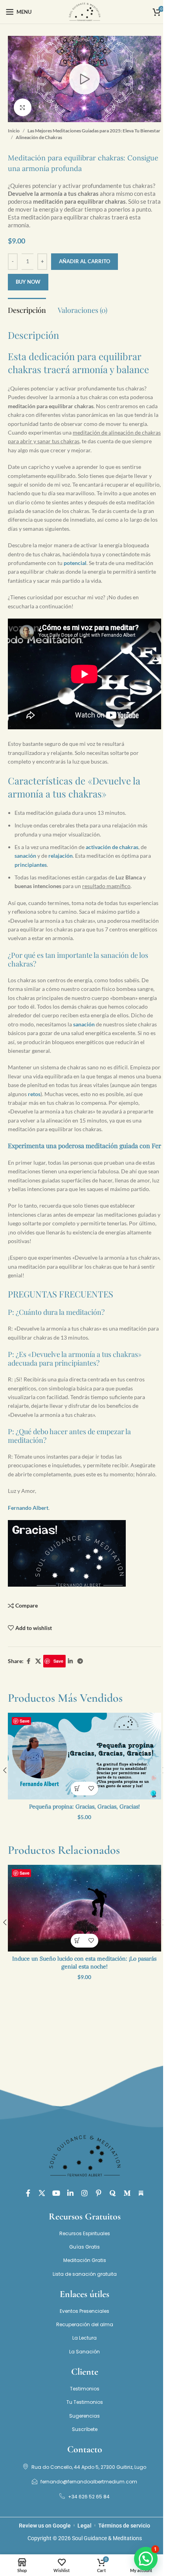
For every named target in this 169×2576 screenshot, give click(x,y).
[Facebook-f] (28, 2193)
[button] (78, 1789)
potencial (75, 563)
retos (34, 1094)
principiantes (31, 865)
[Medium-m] (127, 2193)
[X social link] (38, 1661)
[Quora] (113, 2193)
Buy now (28, 282)
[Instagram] (84, 2193)
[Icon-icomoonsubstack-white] (141, 2193)
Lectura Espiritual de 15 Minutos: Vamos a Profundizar (84, 1807)
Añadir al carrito (84, 261)
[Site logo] (84, 11)
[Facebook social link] (28, 1661)
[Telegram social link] (80, 1661)
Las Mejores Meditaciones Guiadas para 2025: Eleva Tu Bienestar (94, 131)
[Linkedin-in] (70, 2193)
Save (58, 1661)
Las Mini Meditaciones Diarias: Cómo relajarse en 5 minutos (84, 1963)
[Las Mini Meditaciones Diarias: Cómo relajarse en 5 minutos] (84, 1908)
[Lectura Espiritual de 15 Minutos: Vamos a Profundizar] (84, 1756)
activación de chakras (112, 847)
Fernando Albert (28, 1508)
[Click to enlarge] (23, 107)
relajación (61, 856)
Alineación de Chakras (39, 137)
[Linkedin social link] (70, 1661)
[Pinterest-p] (99, 2193)
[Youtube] (56, 2193)
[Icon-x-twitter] (42, 2193)
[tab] (27, 309)
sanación (25, 856)
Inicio (14, 131)
